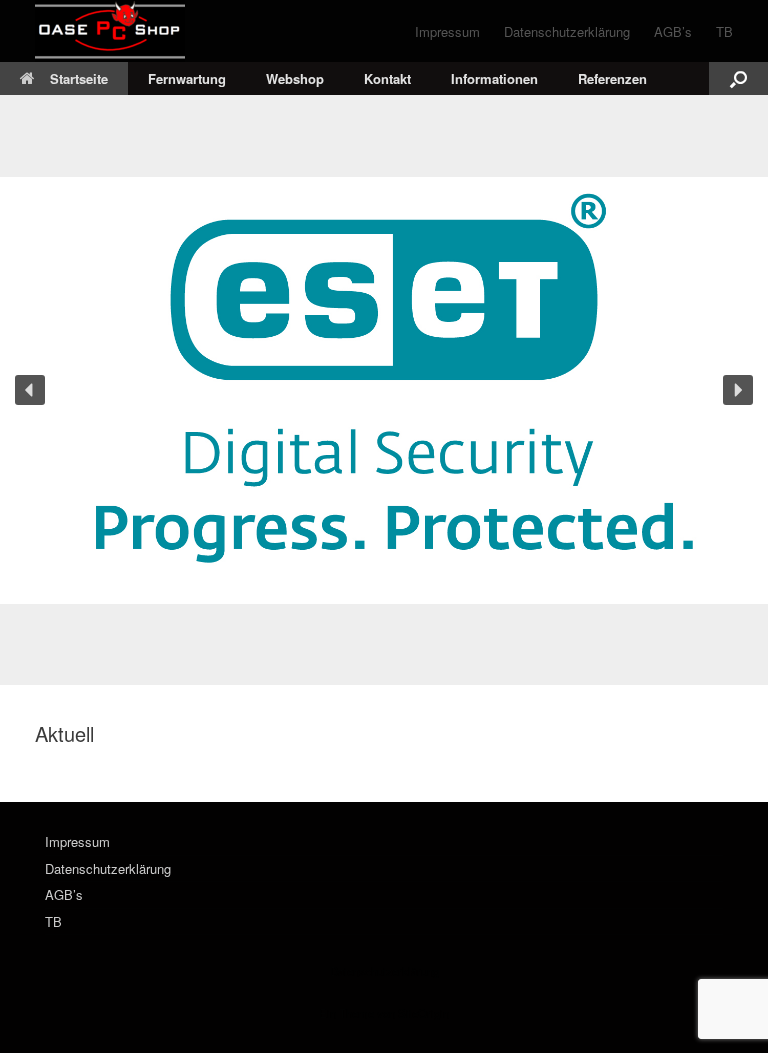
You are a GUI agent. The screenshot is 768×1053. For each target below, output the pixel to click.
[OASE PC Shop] (110, 31)
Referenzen (612, 78)
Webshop (295, 78)
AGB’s (673, 31)
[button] (738, 78)
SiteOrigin (423, 1013)
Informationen (494, 78)
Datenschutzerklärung (567, 31)
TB (724, 31)
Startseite (79, 78)
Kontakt (387, 78)
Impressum (447, 31)
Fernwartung (187, 78)
